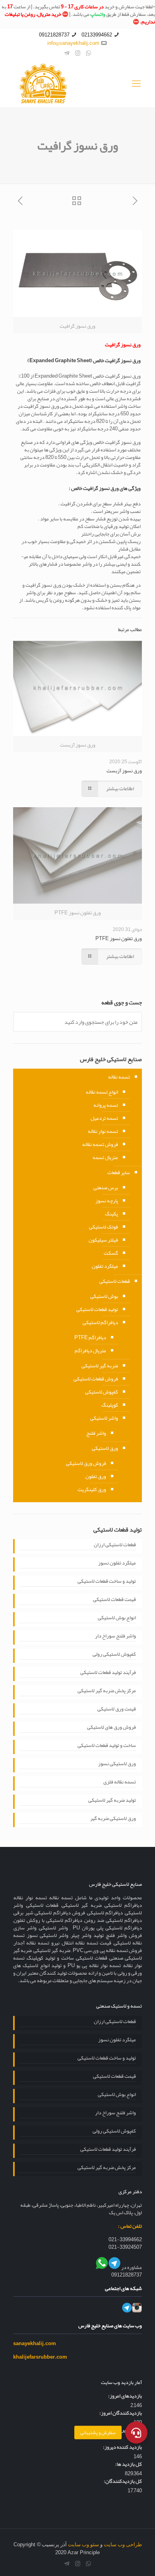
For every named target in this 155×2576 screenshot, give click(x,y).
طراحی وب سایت (123, 2544)
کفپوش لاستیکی (102, 1392)
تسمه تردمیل (104, 1118)
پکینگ (111, 1214)
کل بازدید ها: (129, 2464)
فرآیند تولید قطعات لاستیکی (108, 1673)
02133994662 (97, 35)
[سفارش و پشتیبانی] (136, 2436)
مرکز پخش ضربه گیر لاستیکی (107, 1691)
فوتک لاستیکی (104, 1227)
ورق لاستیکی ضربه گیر (113, 1819)
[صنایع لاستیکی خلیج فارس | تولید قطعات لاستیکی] (77, 84)
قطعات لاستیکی (115, 1281)
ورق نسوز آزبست (124, 771)
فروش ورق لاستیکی (86, 1463)
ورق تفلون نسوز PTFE (119, 939)
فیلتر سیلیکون (103, 1240)
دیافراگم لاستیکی (100, 1323)
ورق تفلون (96, 1476)
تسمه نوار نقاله (103, 1131)
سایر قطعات (119, 1173)
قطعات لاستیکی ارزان (115, 1545)
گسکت (111, 1253)
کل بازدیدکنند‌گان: (123, 2481)
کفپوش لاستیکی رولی (114, 1655)
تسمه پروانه (106, 1105)
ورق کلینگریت (92, 1490)
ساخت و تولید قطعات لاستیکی (107, 1746)
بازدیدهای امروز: (125, 2396)
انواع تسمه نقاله (102, 1092)
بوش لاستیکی (104, 1296)
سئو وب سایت (83, 2544)
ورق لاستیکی (105, 1448)
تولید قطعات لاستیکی (97, 1309)
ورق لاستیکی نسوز (117, 1764)
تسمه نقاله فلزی (120, 1783)
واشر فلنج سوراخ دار (115, 1637)
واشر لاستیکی (104, 1418)
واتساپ (98, 14)
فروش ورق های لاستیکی (111, 1728)
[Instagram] (78, 53)
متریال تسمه (105, 1157)
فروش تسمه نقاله (100, 1144)
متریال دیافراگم (90, 1351)
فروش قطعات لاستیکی (96, 1379)
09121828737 (54, 35)
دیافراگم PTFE (90, 1338)
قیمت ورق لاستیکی (117, 1710)
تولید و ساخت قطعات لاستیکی (107, 1582)
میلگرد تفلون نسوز (117, 1564)
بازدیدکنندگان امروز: (121, 2413)
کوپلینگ (110, 1405)
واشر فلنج (96, 1433)
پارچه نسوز (107, 1201)
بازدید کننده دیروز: (122, 2447)
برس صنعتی (106, 1188)
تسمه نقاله (119, 1077)
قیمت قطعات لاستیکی (114, 1600)
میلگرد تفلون (105, 1266)
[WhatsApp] (88, 53)
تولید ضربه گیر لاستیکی (112, 1801)
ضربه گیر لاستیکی (100, 1366)
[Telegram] (67, 53)
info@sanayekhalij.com (73, 43)
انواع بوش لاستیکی (117, 1618)
